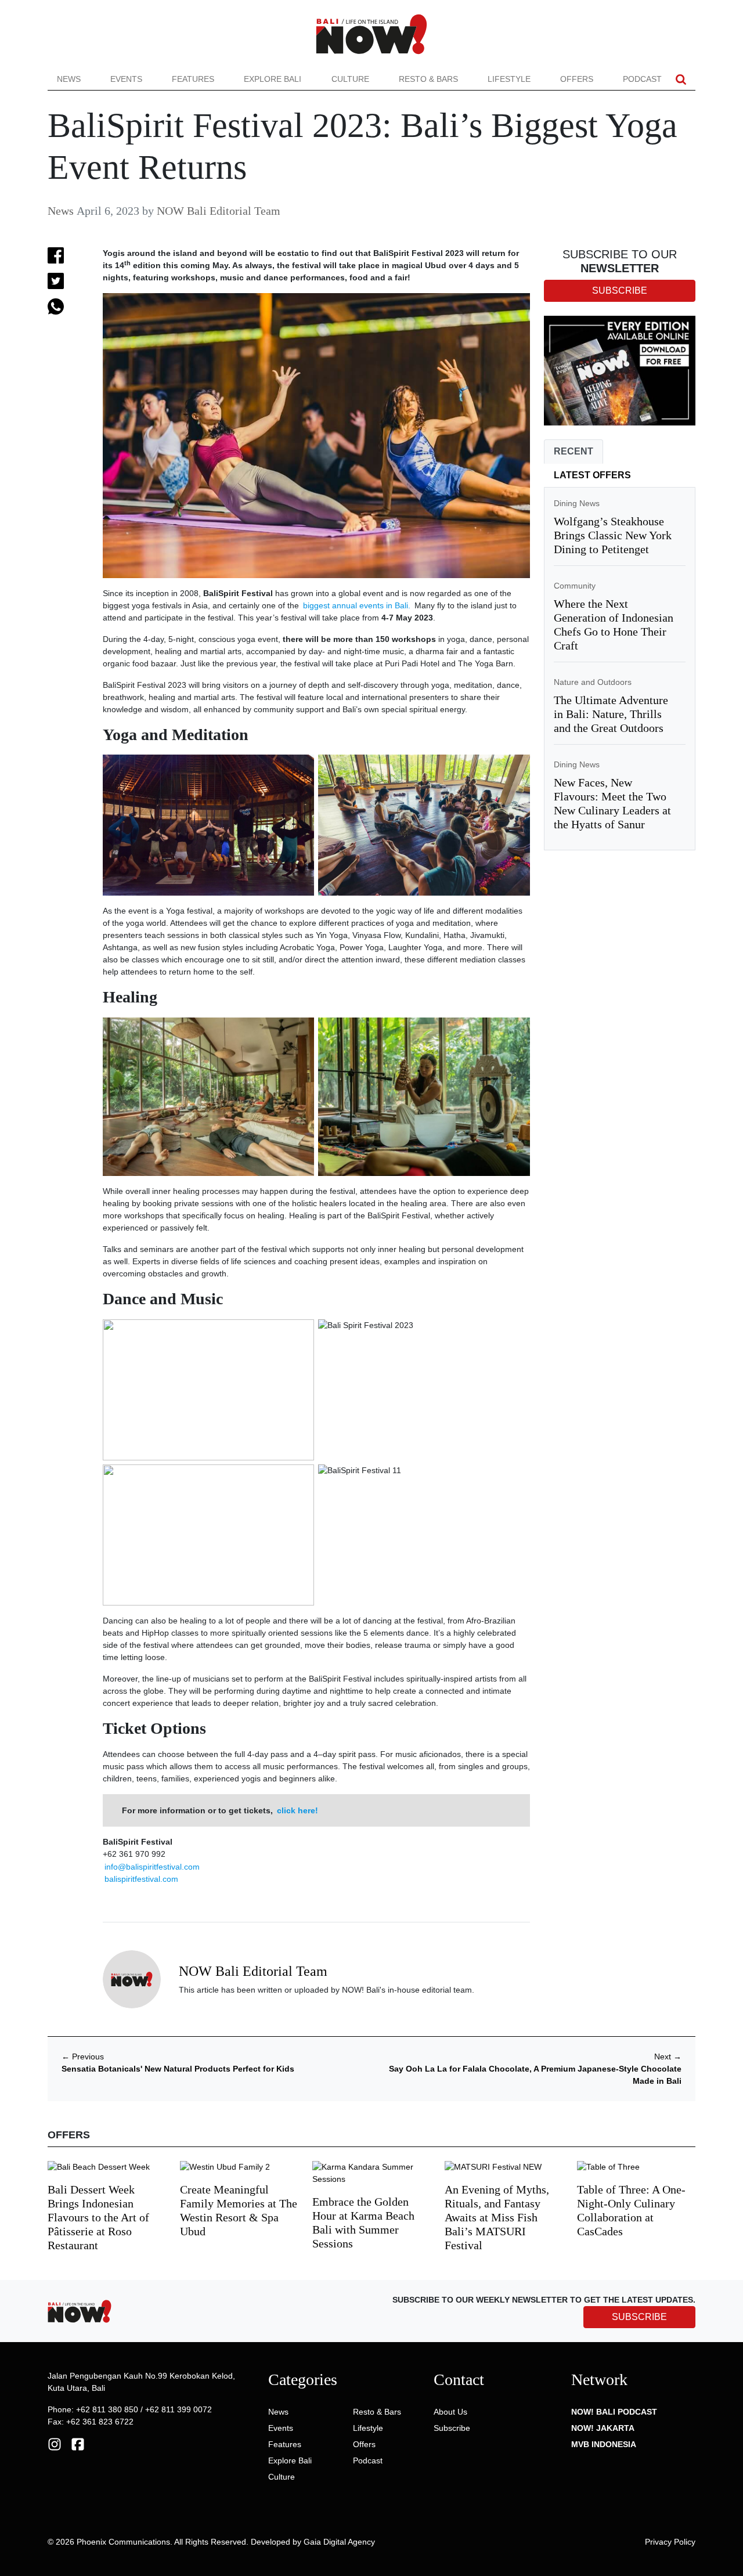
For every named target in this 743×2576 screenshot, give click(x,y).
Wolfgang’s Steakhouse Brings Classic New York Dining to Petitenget (613, 535)
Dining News (577, 503)
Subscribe (452, 2428)
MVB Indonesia (604, 2444)
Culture (350, 79)
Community (575, 586)
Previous (83, 2057)
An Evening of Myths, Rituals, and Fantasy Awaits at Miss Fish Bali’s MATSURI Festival (497, 2217)
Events (126, 79)
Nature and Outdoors (593, 682)
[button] (681, 79)
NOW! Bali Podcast (614, 2412)
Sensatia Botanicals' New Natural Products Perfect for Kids (178, 2069)
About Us (450, 2412)
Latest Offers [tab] (592, 475)
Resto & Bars (428, 79)
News (69, 79)
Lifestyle (509, 79)
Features (193, 79)
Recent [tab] (574, 451)
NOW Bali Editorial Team (219, 211)
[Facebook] (78, 2444)
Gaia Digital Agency (339, 2542)
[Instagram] (55, 2444)
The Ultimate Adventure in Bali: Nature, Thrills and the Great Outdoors (611, 714)
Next (668, 2057)
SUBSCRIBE (639, 2317)
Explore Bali (273, 79)
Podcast (642, 79)
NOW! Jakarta (603, 2428)
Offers (577, 79)
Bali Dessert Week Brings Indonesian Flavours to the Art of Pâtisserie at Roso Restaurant (98, 2217)
